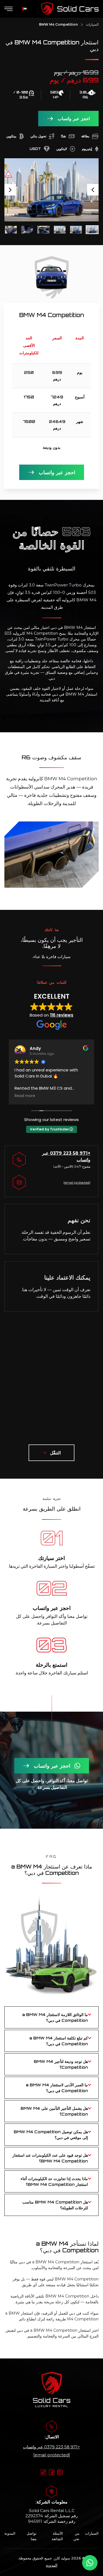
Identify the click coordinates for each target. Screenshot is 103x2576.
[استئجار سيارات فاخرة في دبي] (70, 9)
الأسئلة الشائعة (57, 2536)
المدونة (10, 2533)
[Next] (10, 190)
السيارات (92, 24)
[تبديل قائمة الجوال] (9, 9)
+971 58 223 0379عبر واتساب (51, 2447)
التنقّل (55, 1453)
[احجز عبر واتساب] (90, 2563)
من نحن (76, 2536)
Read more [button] (25, 1096)
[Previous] (93, 190)
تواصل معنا (32, 2536)
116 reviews (62, 1015)
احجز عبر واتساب (74, 119)
